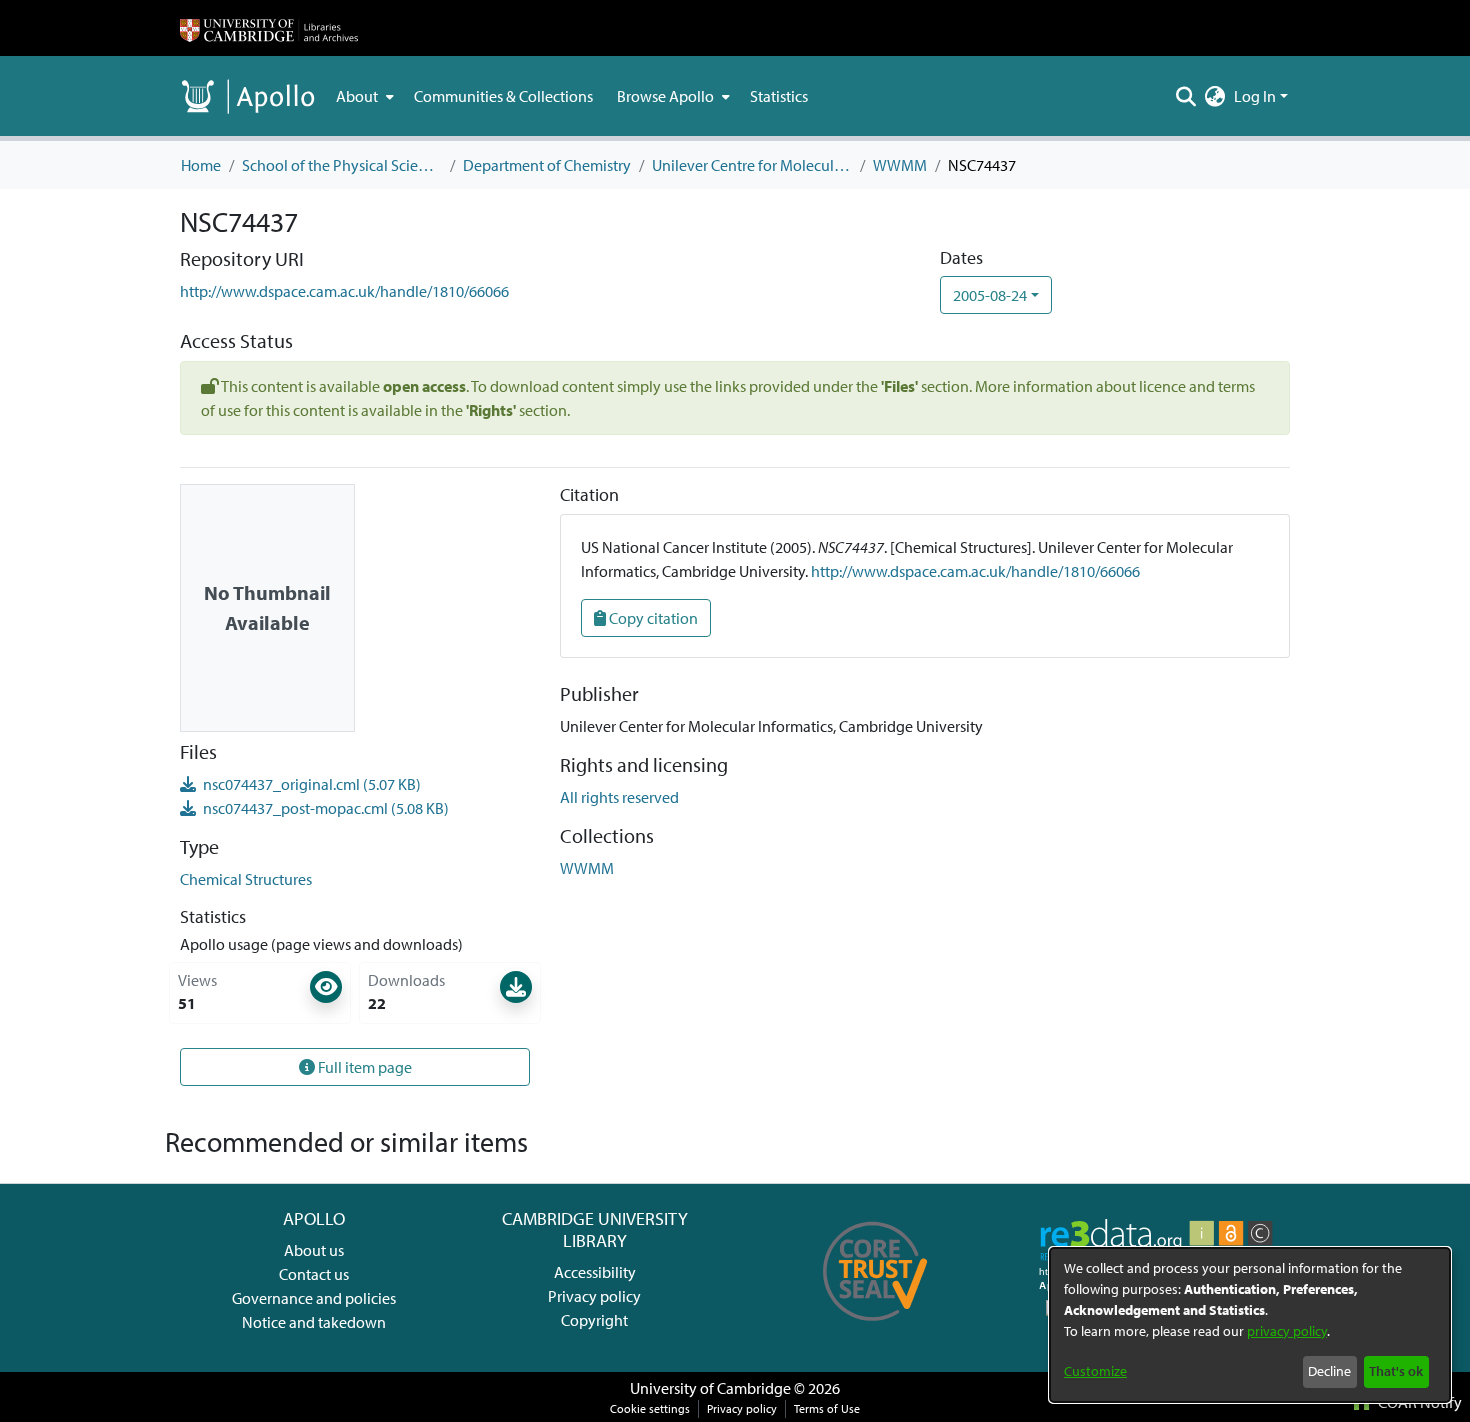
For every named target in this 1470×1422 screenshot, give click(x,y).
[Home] (269, 28)
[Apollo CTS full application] (875, 1328)
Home (201, 165)
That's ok (1396, 1371)
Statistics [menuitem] (779, 96)
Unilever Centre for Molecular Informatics (752, 165)
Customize (1095, 1371)
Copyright (594, 1320)
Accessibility (595, 1272)
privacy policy (1287, 1331)
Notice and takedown (314, 1322)
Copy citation (652, 618)
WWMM (900, 165)
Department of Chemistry (547, 165)
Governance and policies (314, 1298)
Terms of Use (827, 1408)
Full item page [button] (363, 1067)
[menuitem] (363, 96)
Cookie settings (650, 1408)
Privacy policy (594, 1296)
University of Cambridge (710, 1388)
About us (314, 1250)
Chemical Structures (246, 879)
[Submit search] (1186, 96)
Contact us (314, 1274)
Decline (1329, 1371)
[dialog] (1250, 1325)
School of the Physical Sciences (342, 165)
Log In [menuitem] (1255, 96)
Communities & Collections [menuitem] (503, 96)
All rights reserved (619, 797)
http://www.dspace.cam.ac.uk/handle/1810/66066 (344, 291)
